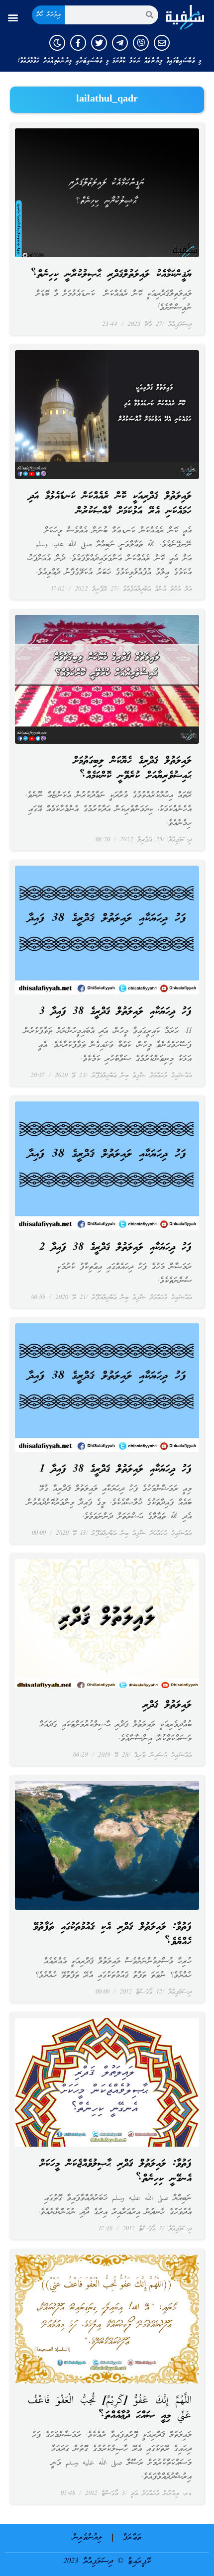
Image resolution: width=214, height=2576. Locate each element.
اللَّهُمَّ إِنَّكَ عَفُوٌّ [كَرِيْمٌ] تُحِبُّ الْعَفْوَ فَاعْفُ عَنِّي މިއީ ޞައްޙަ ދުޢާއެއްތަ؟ (110, 2408)
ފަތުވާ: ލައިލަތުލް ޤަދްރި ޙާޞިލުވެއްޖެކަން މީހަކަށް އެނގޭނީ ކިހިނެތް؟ (116, 2172)
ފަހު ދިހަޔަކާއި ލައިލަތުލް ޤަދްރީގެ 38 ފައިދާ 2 (115, 1248)
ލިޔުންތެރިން (87, 2538)
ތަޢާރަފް (132, 2538)
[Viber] (141, 43)
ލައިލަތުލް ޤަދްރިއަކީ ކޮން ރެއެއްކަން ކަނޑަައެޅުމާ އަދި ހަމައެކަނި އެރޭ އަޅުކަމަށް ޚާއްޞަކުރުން (110, 504)
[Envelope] (162, 43)
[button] (13, 17)
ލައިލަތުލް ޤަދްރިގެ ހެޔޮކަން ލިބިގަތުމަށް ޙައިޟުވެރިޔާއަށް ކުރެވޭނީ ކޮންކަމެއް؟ (132, 769)
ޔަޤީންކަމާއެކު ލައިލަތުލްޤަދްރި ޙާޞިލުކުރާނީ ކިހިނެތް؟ (111, 275)
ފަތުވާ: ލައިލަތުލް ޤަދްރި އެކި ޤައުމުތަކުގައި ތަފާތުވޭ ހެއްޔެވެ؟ (112, 1935)
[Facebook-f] (78, 43)
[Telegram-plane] (120, 43)
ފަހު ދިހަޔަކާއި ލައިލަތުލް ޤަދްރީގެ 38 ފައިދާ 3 (115, 1012)
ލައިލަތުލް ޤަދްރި (167, 1705)
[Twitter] (99, 43)
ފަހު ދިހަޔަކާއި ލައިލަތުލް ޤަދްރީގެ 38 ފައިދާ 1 (115, 1470)
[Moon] (57, 43)
